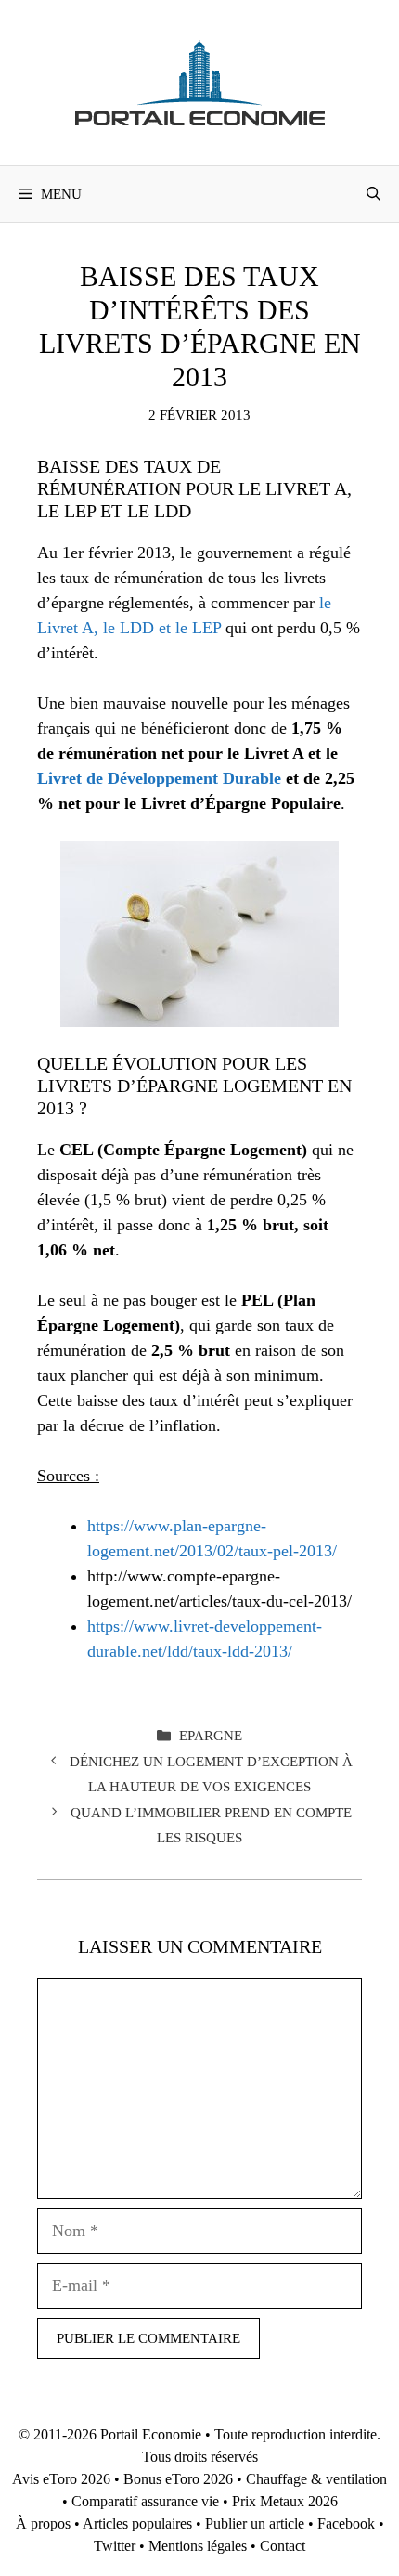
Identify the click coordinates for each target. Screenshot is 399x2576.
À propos (43, 2524)
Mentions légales (198, 2546)
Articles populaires (137, 2524)
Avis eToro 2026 (61, 2479)
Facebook (346, 2524)
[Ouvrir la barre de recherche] (373, 194)
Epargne (211, 1735)
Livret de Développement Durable (159, 778)
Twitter (115, 2546)
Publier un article (255, 2524)
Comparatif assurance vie (145, 2501)
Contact (283, 2546)
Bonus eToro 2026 (178, 2479)
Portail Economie (151, 2434)
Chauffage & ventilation (316, 2479)
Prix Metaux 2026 (285, 2501)
